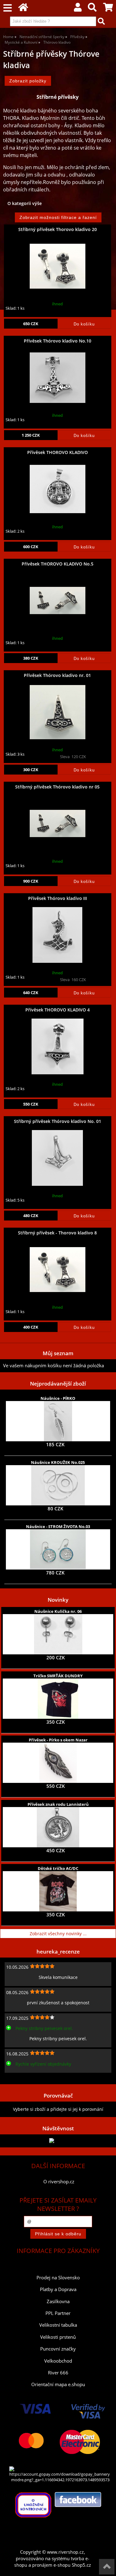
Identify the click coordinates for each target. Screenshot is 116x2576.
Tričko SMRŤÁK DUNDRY (58, 1676)
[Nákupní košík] (108, 9)
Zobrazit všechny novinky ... (58, 1934)
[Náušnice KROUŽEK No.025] (58, 1485)
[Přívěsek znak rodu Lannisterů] (58, 1827)
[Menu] (8, 8)
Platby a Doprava (58, 2289)
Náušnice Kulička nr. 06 (58, 1611)
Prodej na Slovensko (58, 2278)
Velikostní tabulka (58, 2325)
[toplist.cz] (58, 2141)
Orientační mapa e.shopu (58, 2384)
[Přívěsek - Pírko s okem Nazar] (58, 1763)
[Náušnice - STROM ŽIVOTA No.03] (58, 1549)
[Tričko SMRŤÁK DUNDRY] (58, 1699)
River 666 (58, 2373)
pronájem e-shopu (51, 2565)
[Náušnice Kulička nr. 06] (58, 1634)
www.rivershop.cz (65, 2552)
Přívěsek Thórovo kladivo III (58, 898)
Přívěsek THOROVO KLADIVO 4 (58, 1010)
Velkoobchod (58, 2361)
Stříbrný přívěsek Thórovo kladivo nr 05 (57, 787)
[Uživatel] (78, 9)
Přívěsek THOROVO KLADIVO (58, 452)
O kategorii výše (25, 203)
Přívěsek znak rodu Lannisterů (58, 1804)
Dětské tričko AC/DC (58, 1868)
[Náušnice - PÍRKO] (58, 1421)
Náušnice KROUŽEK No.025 (58, 1462)
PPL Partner (58, 2313)
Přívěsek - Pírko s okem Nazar (58, 1740)
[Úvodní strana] (23, 9)
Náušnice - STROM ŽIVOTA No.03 (58, 1526)
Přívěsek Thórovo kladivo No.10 (58, 341)
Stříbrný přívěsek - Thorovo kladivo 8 (57, 1233)
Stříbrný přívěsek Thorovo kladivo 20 (58, 229)
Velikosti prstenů (58, 2337)
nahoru (107, 2567)
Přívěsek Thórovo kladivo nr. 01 (57, 675)
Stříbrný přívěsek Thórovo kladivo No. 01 (58, 1121)
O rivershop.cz (59, 2182)
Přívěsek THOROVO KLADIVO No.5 (58, 564)
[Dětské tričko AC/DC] (58, 1891)
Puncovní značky (58, 2349)
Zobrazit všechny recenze (29, 2078)
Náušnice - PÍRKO (58, 1398)
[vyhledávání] (92, 9)
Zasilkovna (58, 2301)
